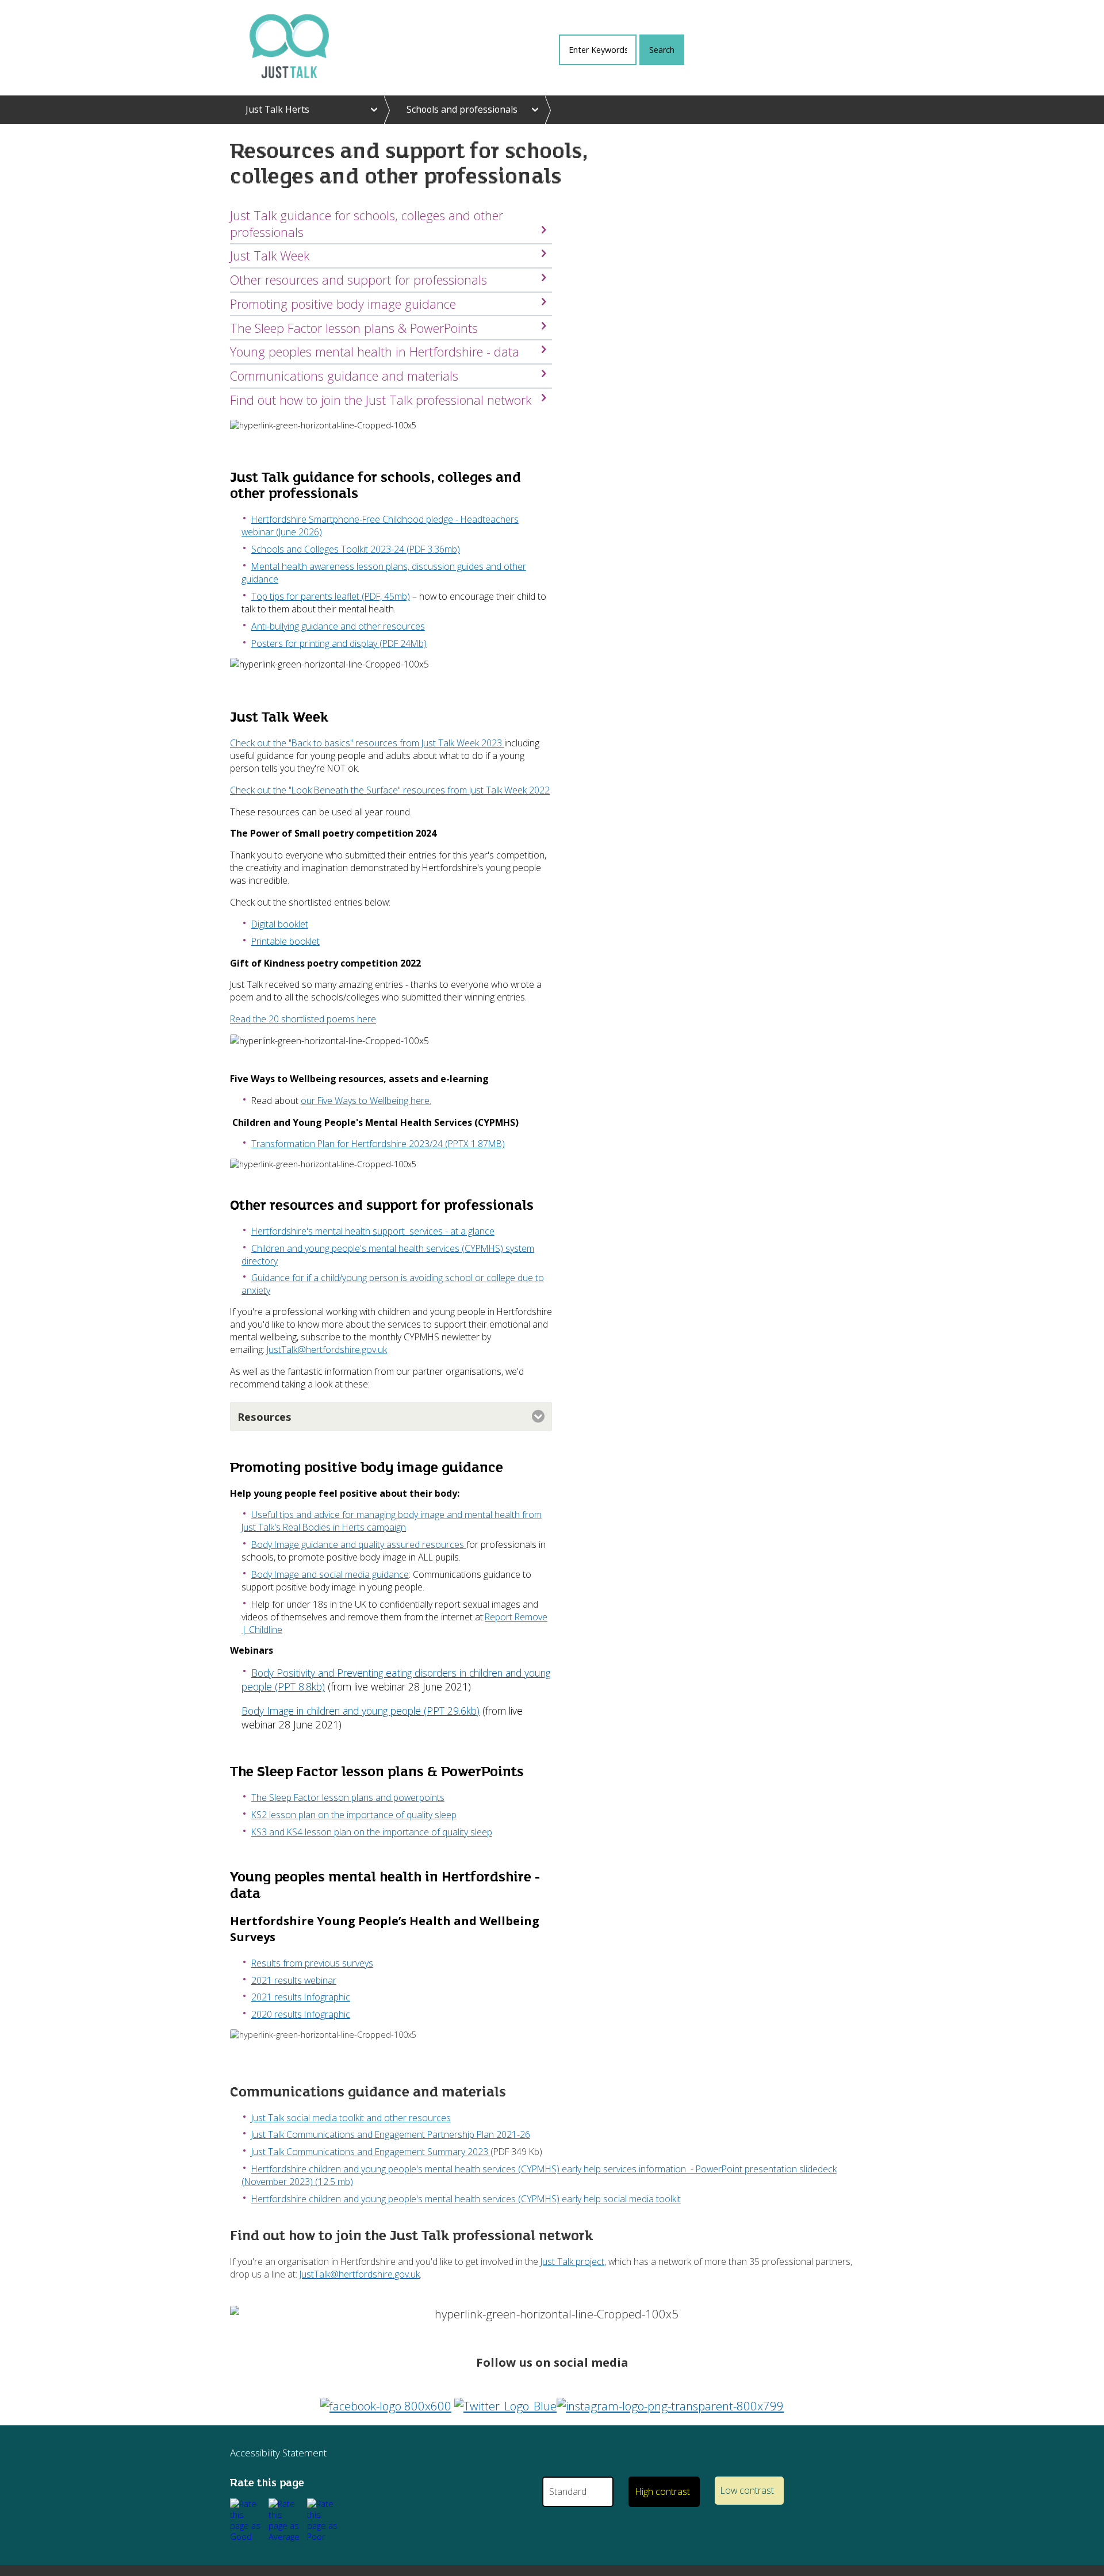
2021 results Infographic (301, 1997)
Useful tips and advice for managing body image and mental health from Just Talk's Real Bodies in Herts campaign (392, 1521)
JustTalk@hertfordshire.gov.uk (327, 1350)
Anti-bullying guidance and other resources (338, 626)
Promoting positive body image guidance (343, 304)
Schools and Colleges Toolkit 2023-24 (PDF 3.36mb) (356, 549)
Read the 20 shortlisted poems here (303, 1019)
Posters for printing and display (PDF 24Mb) (339, 643)
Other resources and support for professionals (359, 280)
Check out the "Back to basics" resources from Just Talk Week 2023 (367, 743)
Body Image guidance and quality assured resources (359, 1544)
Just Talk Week (271, 256)
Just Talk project (572, 2261)
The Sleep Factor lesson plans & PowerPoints (354, 328)
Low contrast (747, 2490)
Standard (568, 2491)
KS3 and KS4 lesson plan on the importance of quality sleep (372, 1832)
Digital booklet (280, 924)
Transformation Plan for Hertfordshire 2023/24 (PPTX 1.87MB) (378, 1144)
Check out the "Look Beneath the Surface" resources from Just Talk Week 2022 (390, 790)
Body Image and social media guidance (330, 1574)
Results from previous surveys (312, 1963)
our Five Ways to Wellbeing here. (366, 1101)
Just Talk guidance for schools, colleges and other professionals (367, 224)
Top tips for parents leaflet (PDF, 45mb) (331, 596)
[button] (247, 2520)
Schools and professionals (462, 109)
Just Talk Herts (277, 109)
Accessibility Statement (278, 2453)
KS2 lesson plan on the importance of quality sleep (354, 1815)
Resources (264, 1417)
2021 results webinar (294, 1980)
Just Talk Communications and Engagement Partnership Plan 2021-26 (391, 2134)
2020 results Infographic (301, 2014)
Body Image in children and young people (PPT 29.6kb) (361, 1711)
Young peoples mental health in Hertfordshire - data (375, 352)
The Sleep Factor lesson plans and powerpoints (348, 1797)
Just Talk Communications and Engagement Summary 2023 (371, 2152)
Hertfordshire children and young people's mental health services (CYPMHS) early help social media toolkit (466, 2199)
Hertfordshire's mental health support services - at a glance (373, 1231)
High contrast (663, 2491)
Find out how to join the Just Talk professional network (381, 400)
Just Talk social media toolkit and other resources (351, 2118)
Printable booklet (285, 941)
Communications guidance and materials (344, 376)
